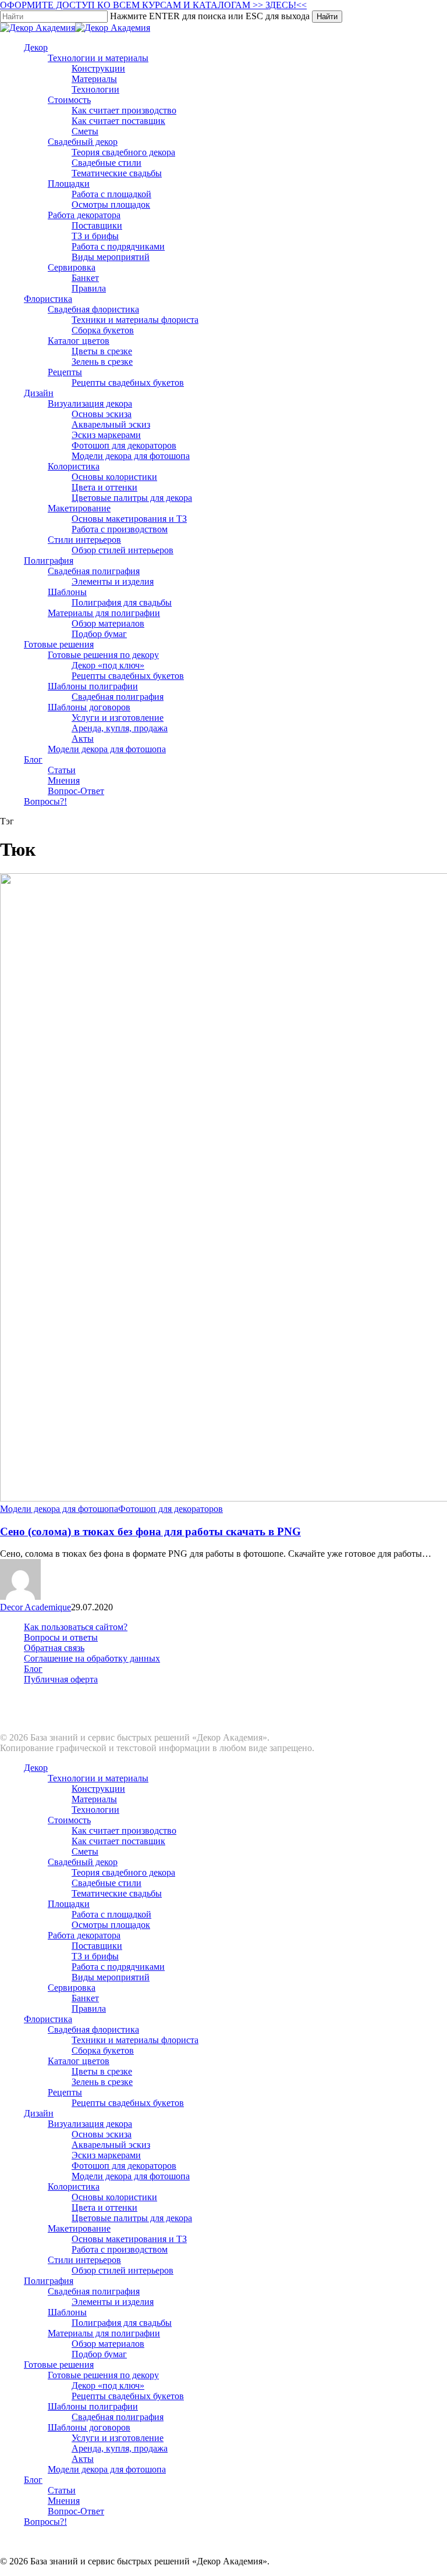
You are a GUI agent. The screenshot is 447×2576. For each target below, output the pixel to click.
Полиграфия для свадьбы (122, 2323)
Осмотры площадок (111, 1925)
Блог (33, 1669)
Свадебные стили (107, 1883)
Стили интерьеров (84, 2260)
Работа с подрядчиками (118, 1967)
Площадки (69, 1904)
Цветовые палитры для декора (132, 2218)
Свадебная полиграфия (94, 2291)
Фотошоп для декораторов (171, 1509)
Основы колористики (114, 2197)
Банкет (85, 1998)
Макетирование (79, 2228)
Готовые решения (59, 2365)
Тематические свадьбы (117, 1893)
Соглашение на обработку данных (92, 1658)
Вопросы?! (45, 2522)
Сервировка (72, 1988)
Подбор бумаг (99, 2354)
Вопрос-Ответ (76, 2511)
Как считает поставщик (118, 1841)
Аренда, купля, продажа (120, 2448)
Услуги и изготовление (118, 2438)
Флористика (48, 2019)
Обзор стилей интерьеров (123, 2270)
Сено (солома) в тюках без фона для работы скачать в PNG (150, 1531)
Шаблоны (67, 2312)
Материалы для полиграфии (104, 2333)
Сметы (85, 1851)
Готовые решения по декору (103, 2375)
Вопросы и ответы (61, 1637)
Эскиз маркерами (106, 2155)
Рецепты (65, 2092)
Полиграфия (49, 2281)
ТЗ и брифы (95, 1956)
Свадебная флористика (93, 2029)
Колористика (74, 2187)
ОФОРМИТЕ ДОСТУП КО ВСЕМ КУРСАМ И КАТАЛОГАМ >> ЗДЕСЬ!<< (153, 5)
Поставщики (97, 1946)
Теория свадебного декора (123, 1872)
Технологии (95, 1810)
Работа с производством (120, 2249)
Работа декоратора (84, 1935)
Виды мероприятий (111, 1977)
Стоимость (69, 1820)
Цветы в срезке (102, 2071)
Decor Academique (36, 1607)
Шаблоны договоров (89, 2427)
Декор (36, 1768)
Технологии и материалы (98, 1778)
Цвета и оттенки (104, 2207)
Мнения (64, 2501)
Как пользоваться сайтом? (76, 1627)
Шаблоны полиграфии (93, 2406)
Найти (327, 17)
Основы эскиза (102, 2134)
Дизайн (39, 2113)
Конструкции (98, 1789)
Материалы (94, 1799)
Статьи (62, 2490)
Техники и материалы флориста (135, 2040)
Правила (89, 2009)
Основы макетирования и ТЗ (129, 2239)
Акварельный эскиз (111, 2145)
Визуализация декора (90, 2124)
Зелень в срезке (102, 2082)
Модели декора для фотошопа (59, 1509)
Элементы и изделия (113, 2302)
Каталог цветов (79, 2061)
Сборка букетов (103, 2050)
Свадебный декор (83, 1862)
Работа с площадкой (111, 1914)
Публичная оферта (61, 1679)
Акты (83, 2459)
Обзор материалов (108, 2344)
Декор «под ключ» (108, 2385)
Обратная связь (54, 1648)
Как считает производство (124, 1830)
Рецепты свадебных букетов (128, 2103)
